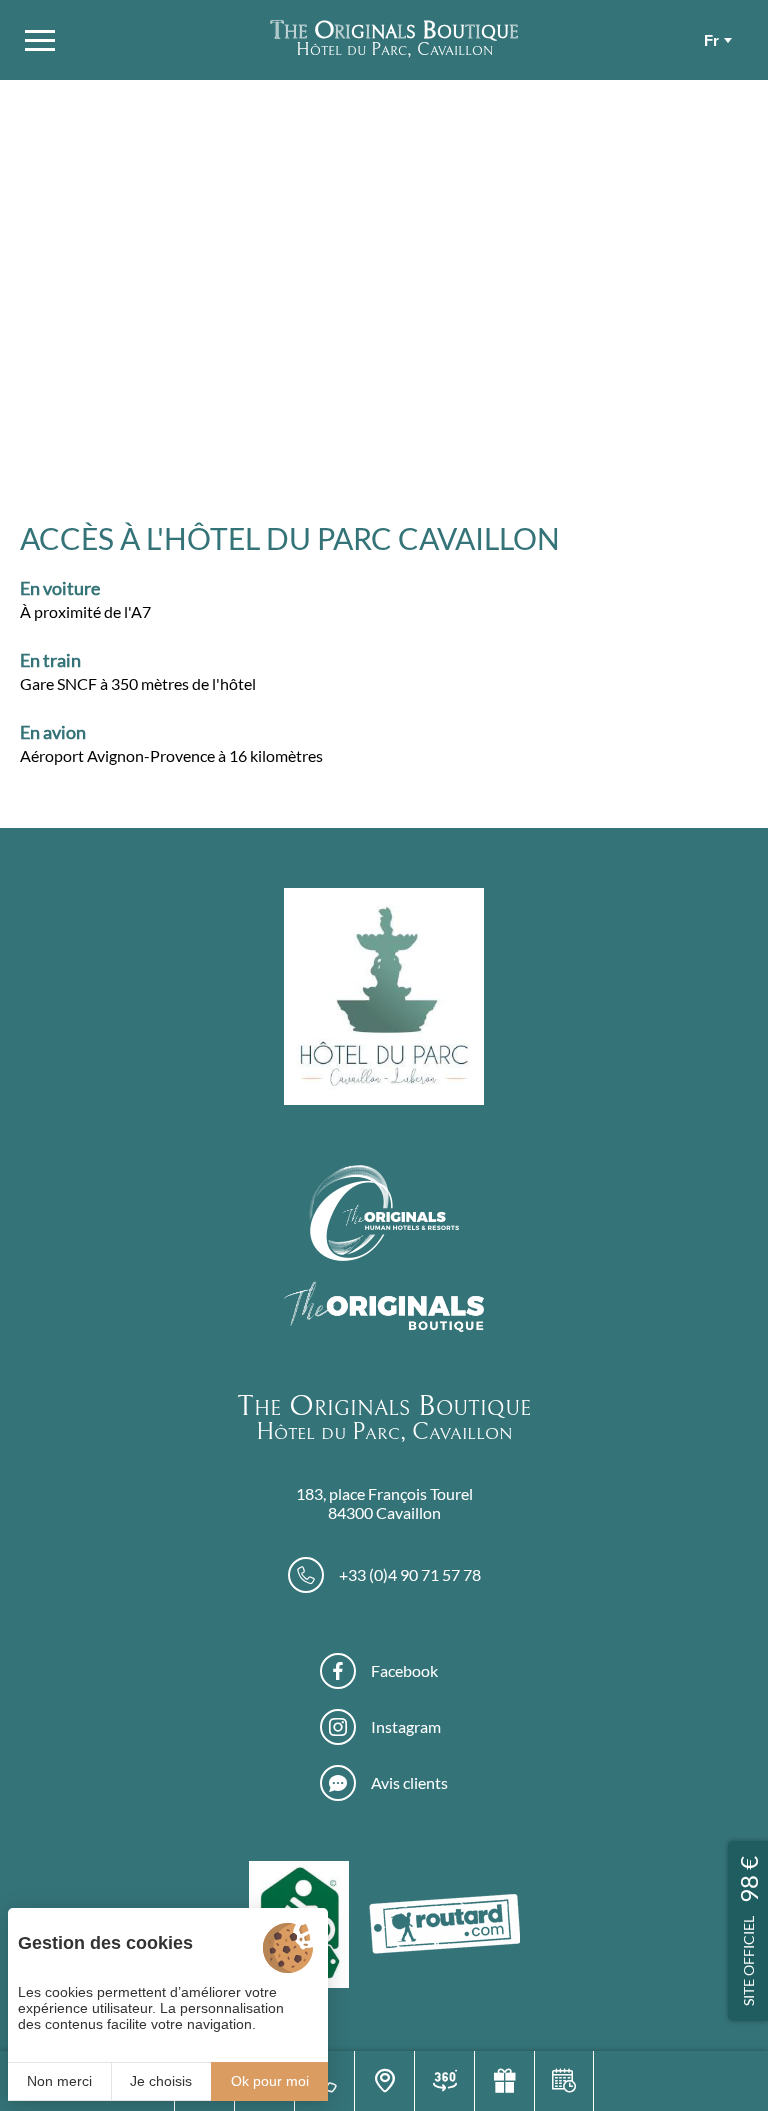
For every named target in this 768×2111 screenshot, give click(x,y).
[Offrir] (504, 2081)
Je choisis (161, 2081)
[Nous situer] (384, 2081)
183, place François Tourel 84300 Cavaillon (384, 1503)
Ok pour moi (270, 2081)
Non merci (59, 2081)
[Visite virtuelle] (444, 2081)
